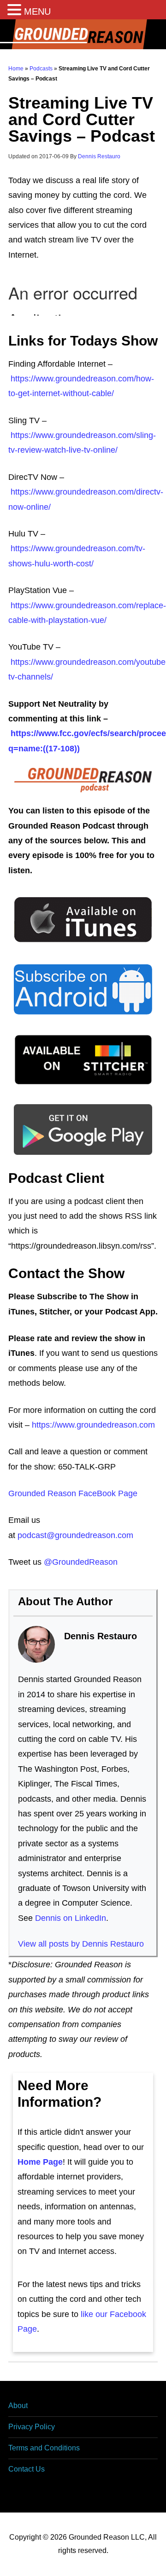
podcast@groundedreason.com (75, 1535)
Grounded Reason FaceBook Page (73, 1493)
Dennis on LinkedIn (71, 1918)
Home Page (40, 2162)
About (18, 2406)
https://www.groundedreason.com (93, 1425)
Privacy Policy (32, 2427)
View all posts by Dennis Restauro (81, 1944)
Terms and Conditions (44, 2448)
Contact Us (27, 2469)
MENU (37, 12)
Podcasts (41, 69)
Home (16, 69)
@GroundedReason (81, 1562)
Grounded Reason (83, 34)
